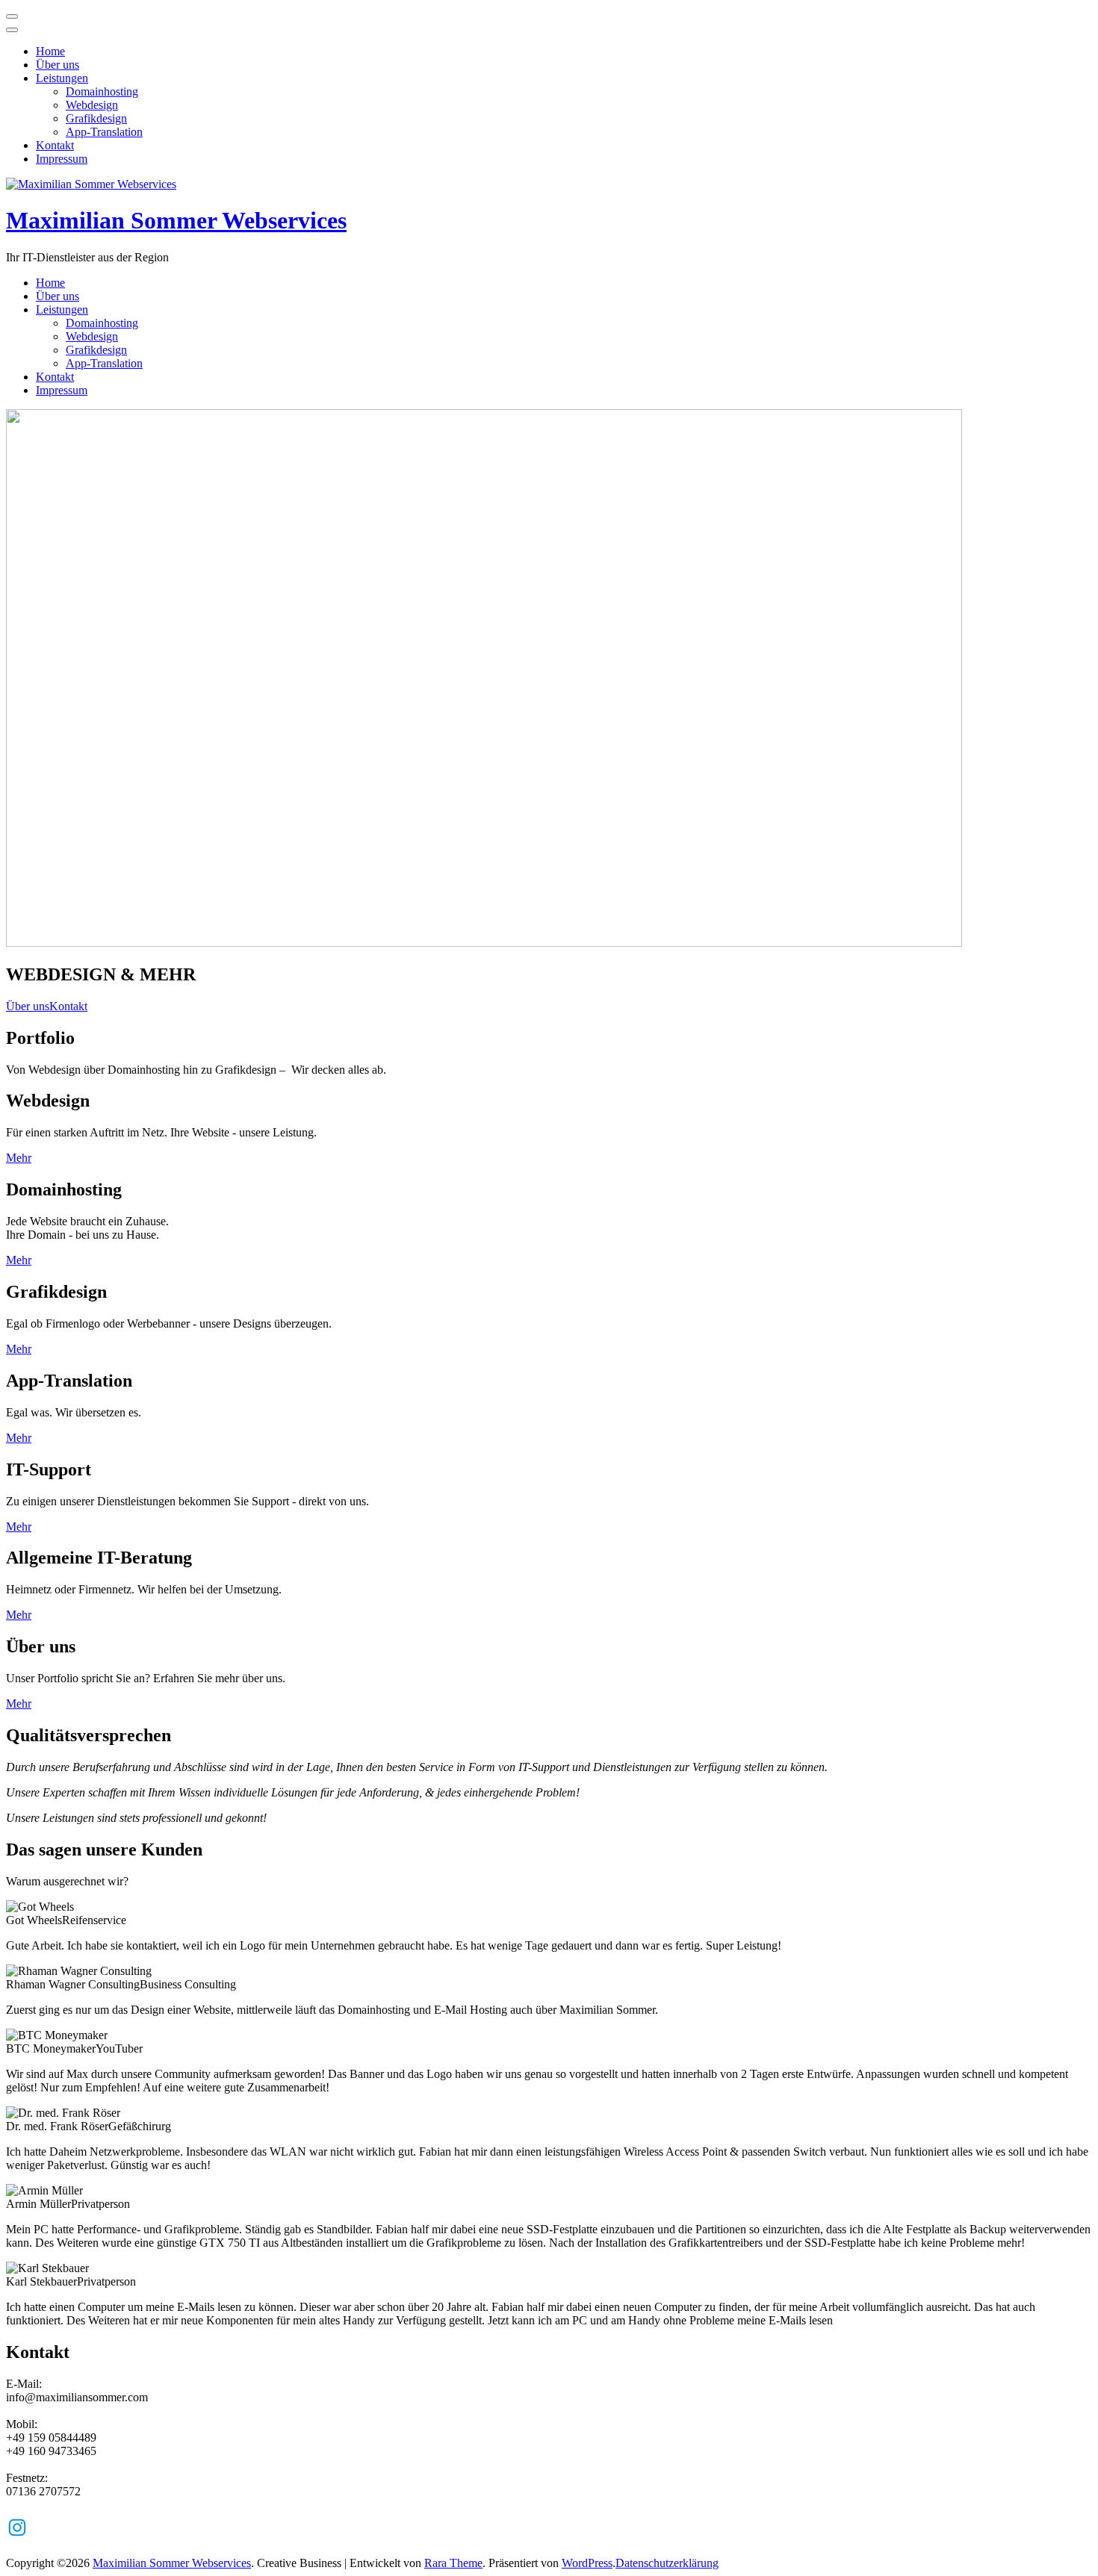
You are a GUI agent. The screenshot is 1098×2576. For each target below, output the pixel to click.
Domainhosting (102, 91)
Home (50, 51)
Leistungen (62, 78)
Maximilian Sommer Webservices (176, 220)
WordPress (587, 2563)
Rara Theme (453, 2563)
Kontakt (55, 145)
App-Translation (104, 132)
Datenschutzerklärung (667, 2563)
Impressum (62, 159)
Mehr (19, 1158)
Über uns (58, 65)
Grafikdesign (96, 118)
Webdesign (92, 105)
